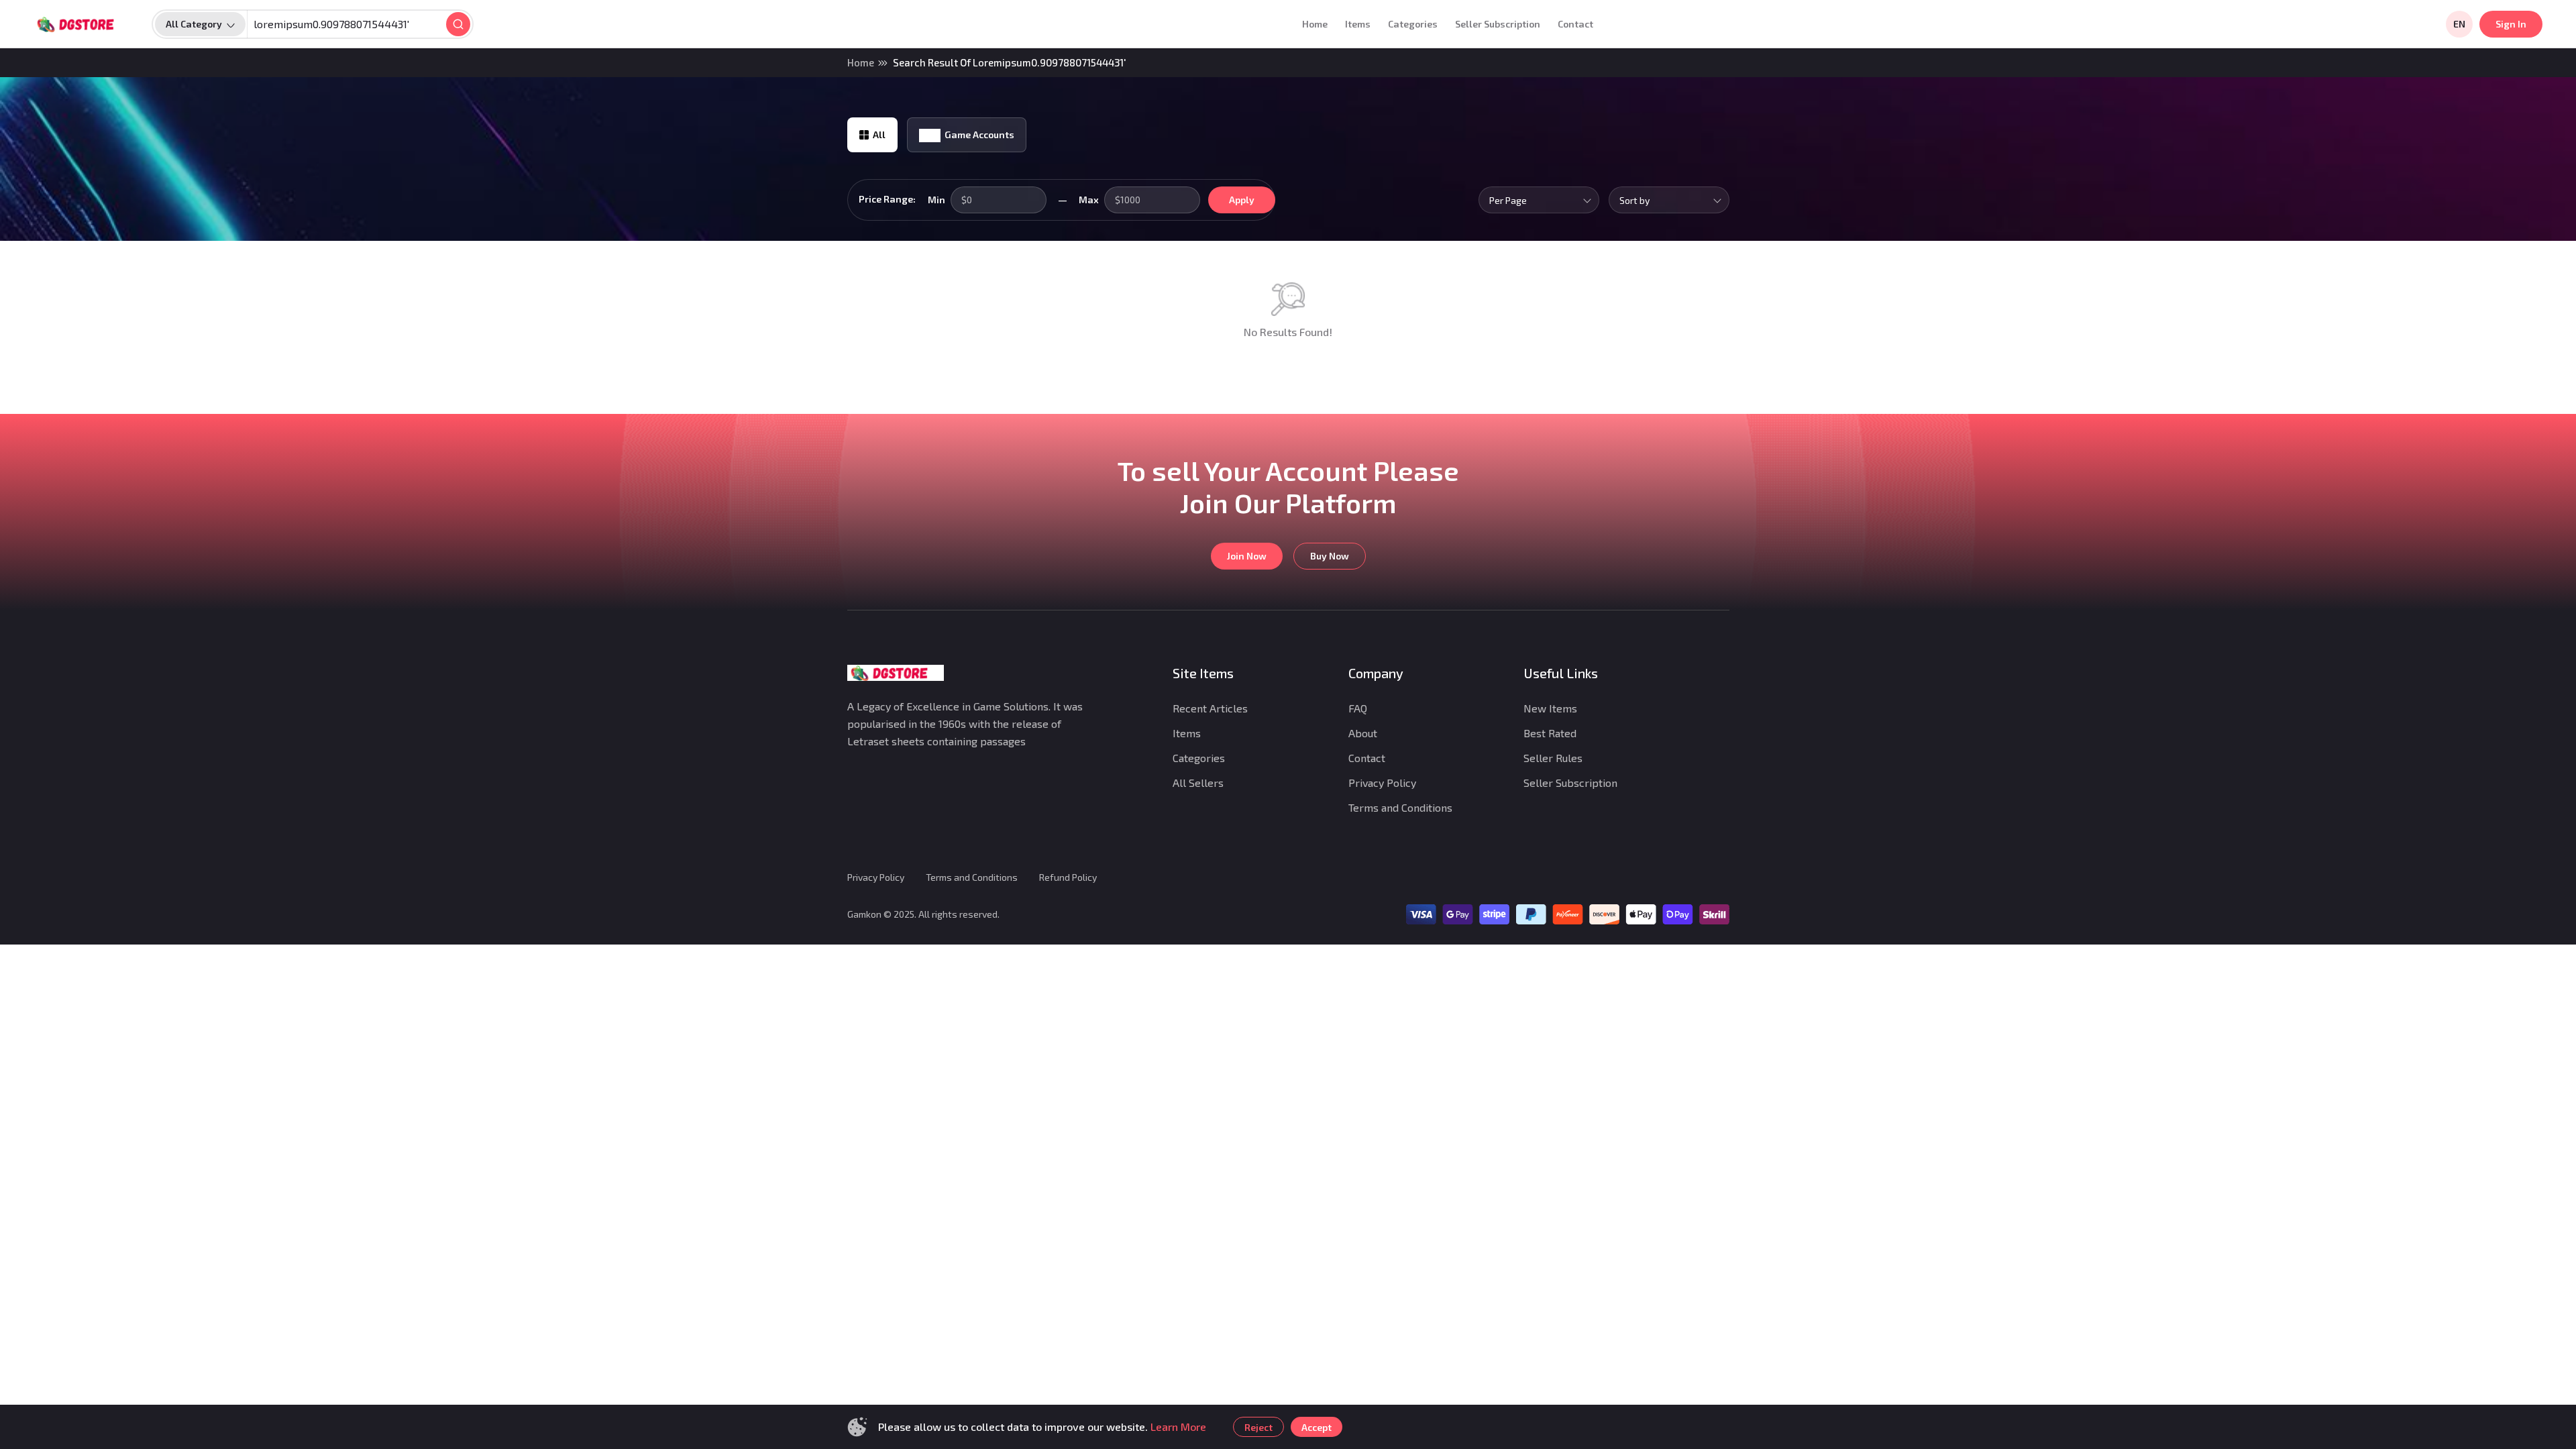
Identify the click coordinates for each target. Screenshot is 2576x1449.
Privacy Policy (1382, 783)
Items (1358, 24)
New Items (1550, 708)
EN (2459, 24)
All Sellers (1198, 783)
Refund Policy (1068, 877)
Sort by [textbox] (1634, 200)
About (1363, 733)
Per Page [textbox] (1508, 200)
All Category (194, 24)
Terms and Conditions (1400, 807)
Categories (1413, 24)
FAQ (1358, 708)
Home (1315, 24)
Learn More (1178, 1427)
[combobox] (1539, 200)
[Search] (458, 24)
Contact (1575, 24)
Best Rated (1550, 733)
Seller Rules (1553, 758)
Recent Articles (1210, 708)
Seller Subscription (1498, 24)
